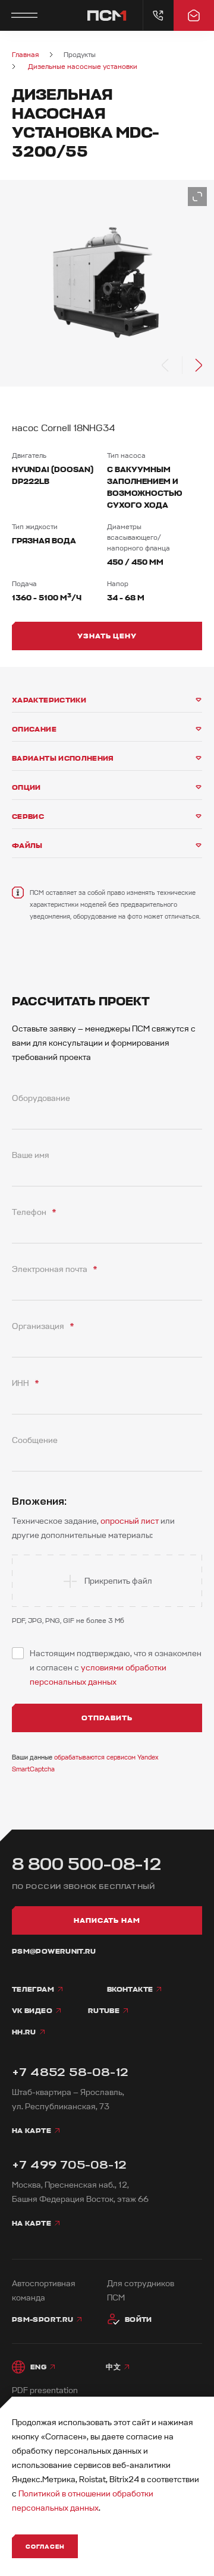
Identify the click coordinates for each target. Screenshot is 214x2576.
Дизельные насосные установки (83, 67)
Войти (139, 2319)
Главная (25, 55)
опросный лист (130, 1521)
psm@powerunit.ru (54, 1951)
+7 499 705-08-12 (69, 2165)
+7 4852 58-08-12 (70, 2072)
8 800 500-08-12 (87, 1864)
